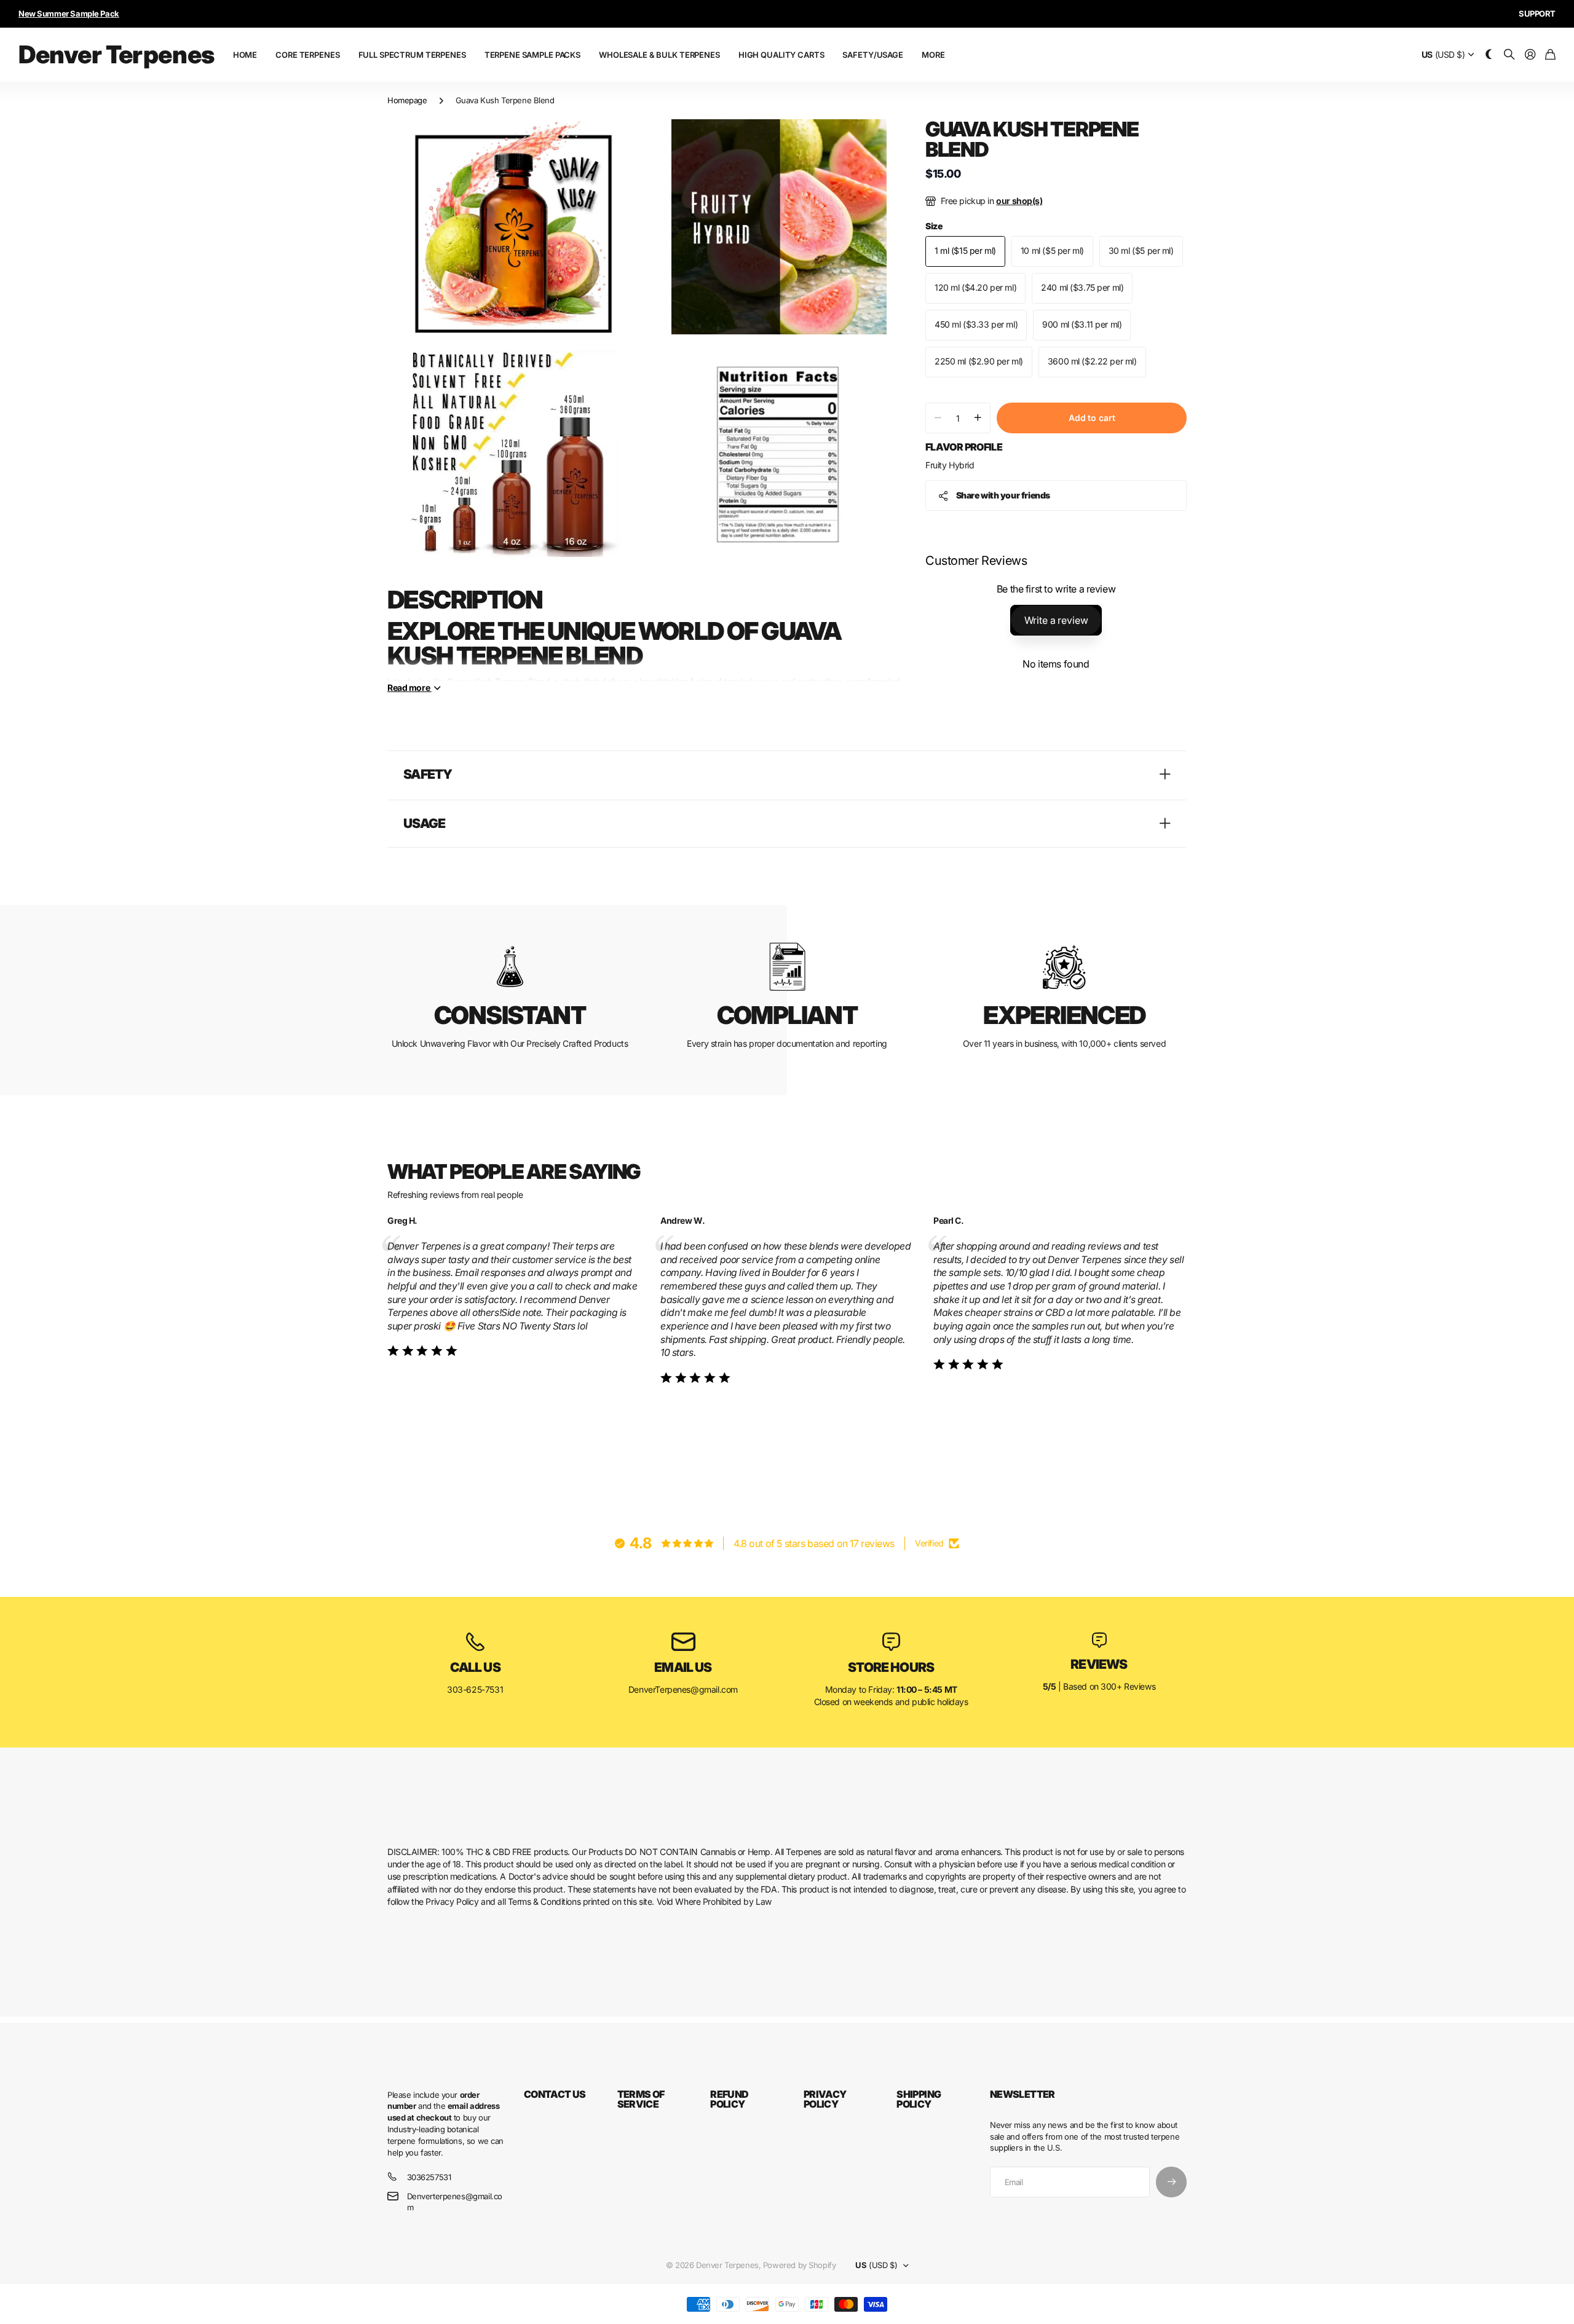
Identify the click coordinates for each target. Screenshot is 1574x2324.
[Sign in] (1530, 55)
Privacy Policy (825, 2099)
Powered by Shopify (799, 2265)
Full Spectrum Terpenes (412, 55)
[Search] (1509, 55)
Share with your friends (1003, 495)
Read (409, 687)
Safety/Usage (872, 55)
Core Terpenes (307, 55)
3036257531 (429, 2177)
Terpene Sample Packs (532, 55)
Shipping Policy (919, 2099)
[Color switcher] (1489, 55)
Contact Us (555, 2094)
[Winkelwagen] (1550, 55)
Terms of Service (641, 2099)
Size (934, 226)
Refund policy (729, 2099)
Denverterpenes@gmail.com (455, 2202)
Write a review (1056, 620)
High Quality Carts (781, 55)
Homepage (407, 100)
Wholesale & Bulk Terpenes (659, 55)
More (933, 55)
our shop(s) (1019, 201)
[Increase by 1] (978, 418)
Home (245, 55)
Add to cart (1092, 418)
